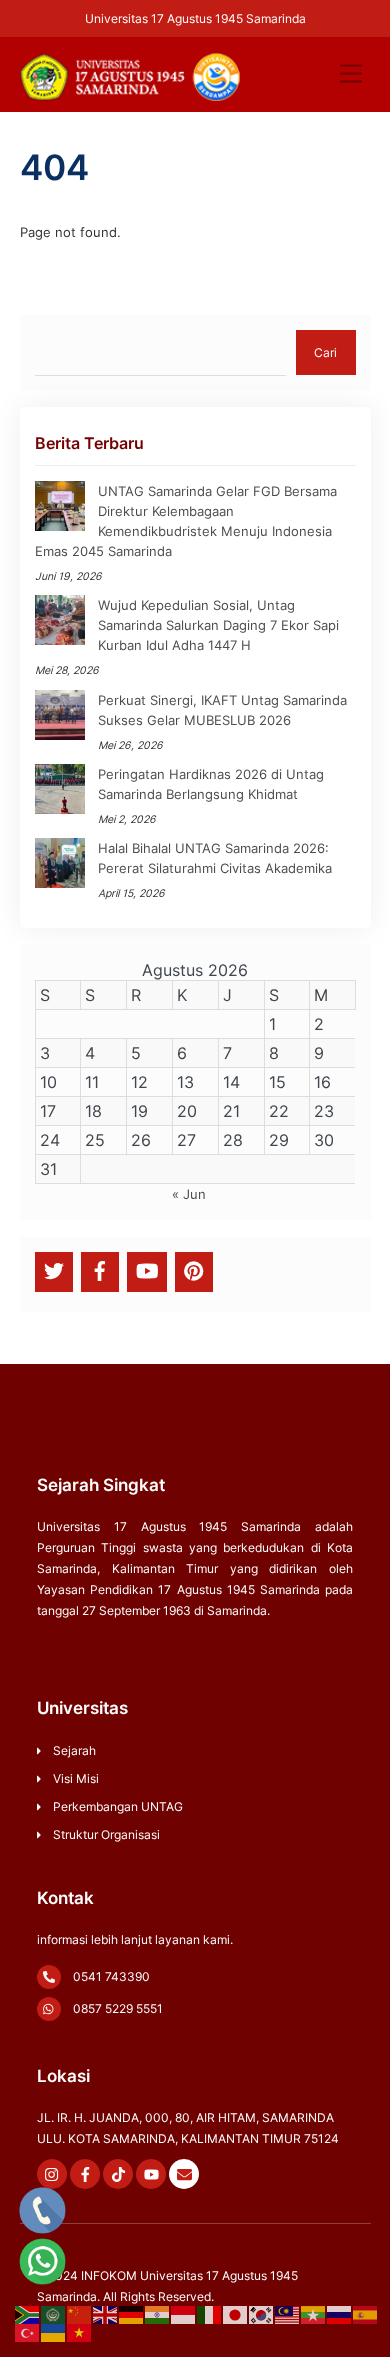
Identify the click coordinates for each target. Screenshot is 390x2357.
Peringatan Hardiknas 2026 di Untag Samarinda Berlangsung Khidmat (211, 784)
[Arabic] (54, 2314)
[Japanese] (236, 2314)
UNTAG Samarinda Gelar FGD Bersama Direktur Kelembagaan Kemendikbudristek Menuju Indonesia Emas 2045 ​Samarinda (186, 521)
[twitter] (54, 1270)
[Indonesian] (184, 2314)
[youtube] (147, 1270)
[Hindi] (158, 2314)
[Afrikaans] (28, 2314)
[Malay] (288, 2314)
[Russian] (340, 2314)
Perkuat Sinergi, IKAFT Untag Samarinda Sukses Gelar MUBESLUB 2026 (222, 710)
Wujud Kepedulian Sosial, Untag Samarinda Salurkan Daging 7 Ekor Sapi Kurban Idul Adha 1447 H (218, 625)
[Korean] (262, 2314)
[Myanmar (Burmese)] (314, 2314)
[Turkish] (28, 2332)
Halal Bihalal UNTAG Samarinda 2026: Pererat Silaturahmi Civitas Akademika (215, 858)
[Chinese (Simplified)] (80, 2314)
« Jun (189, 1194)
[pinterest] (194, 1270)
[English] (106, 2314)
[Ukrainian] (54, 2332)
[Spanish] (366, 2314)
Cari (325, 352)
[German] (132, 2314)
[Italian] (210, 2314)
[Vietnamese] (80, 2332)
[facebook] (100, 1270)
